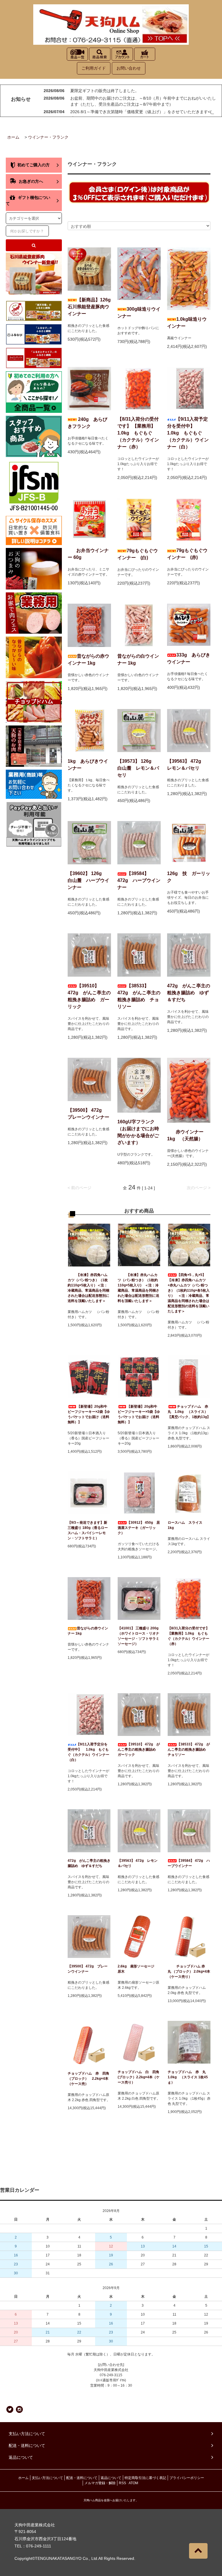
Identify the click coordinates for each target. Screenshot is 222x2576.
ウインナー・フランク (48, 137)
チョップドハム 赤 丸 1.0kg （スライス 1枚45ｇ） (188, 2077)
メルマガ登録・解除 (100, 2483)
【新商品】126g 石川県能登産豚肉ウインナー (89, 307)
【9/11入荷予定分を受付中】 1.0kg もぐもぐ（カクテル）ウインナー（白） (189, 433)
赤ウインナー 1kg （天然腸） (185, 1135)
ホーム (13, 137)
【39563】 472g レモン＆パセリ (186, 765)
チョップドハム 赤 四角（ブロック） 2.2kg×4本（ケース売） (88, 2079)
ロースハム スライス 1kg (187, 1525)
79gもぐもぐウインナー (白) (138, 554)
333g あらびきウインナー (189, 658)
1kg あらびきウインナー (88, 765)
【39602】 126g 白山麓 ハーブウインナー (88, 880)
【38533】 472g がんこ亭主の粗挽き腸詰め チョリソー (139, 996)
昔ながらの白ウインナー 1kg (138, 660)
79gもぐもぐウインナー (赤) (187, 554)
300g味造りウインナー (139, 313)
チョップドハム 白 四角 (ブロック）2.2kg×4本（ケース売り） (139, 2077)
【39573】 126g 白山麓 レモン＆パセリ (138, 768)
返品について (111, 2478)
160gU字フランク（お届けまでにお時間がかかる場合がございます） (138, 1132)
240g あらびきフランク (87, 423)
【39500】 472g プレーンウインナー (88, 1114)
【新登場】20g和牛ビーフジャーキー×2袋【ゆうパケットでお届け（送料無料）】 (89, 1414)
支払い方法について (47, 2478)
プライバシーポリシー (187, 2478)
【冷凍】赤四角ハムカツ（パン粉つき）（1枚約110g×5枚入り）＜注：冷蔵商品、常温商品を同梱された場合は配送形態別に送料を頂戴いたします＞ (88, 1288)
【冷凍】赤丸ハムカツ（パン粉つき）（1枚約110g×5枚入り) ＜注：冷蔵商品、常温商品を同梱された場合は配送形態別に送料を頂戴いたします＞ (138, 1288)
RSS (122, 2483)
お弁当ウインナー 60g (88, 554)
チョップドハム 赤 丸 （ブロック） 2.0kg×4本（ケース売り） (189, 1971)
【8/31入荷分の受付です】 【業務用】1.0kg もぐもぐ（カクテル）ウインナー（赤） (138, 433)
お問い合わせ (129, 68)
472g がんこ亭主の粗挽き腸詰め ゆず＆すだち (189, 993)
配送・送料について (82, 2478)
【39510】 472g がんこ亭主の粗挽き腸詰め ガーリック (89, 996)
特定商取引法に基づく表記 (145, 2478)
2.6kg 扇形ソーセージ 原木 (138, 1969)
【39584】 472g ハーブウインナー (139, 880)
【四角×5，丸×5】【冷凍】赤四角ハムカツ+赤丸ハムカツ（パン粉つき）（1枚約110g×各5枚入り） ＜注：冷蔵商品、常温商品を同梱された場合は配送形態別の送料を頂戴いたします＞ (189, 1293)
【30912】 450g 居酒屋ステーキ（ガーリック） (139, 1528)
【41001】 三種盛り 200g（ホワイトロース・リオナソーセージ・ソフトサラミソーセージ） (138, 1636)
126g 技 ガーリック (189, 877)
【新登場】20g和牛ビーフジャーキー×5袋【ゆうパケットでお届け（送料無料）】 (139, 1414)
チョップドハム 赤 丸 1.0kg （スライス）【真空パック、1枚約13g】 (189, 1412)
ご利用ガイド (94, 68)
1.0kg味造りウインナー (187, 323)
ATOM (133, 2483)
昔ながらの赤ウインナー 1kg (88, 660)
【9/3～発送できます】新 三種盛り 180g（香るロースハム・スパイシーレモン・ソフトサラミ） (88, 1530)
